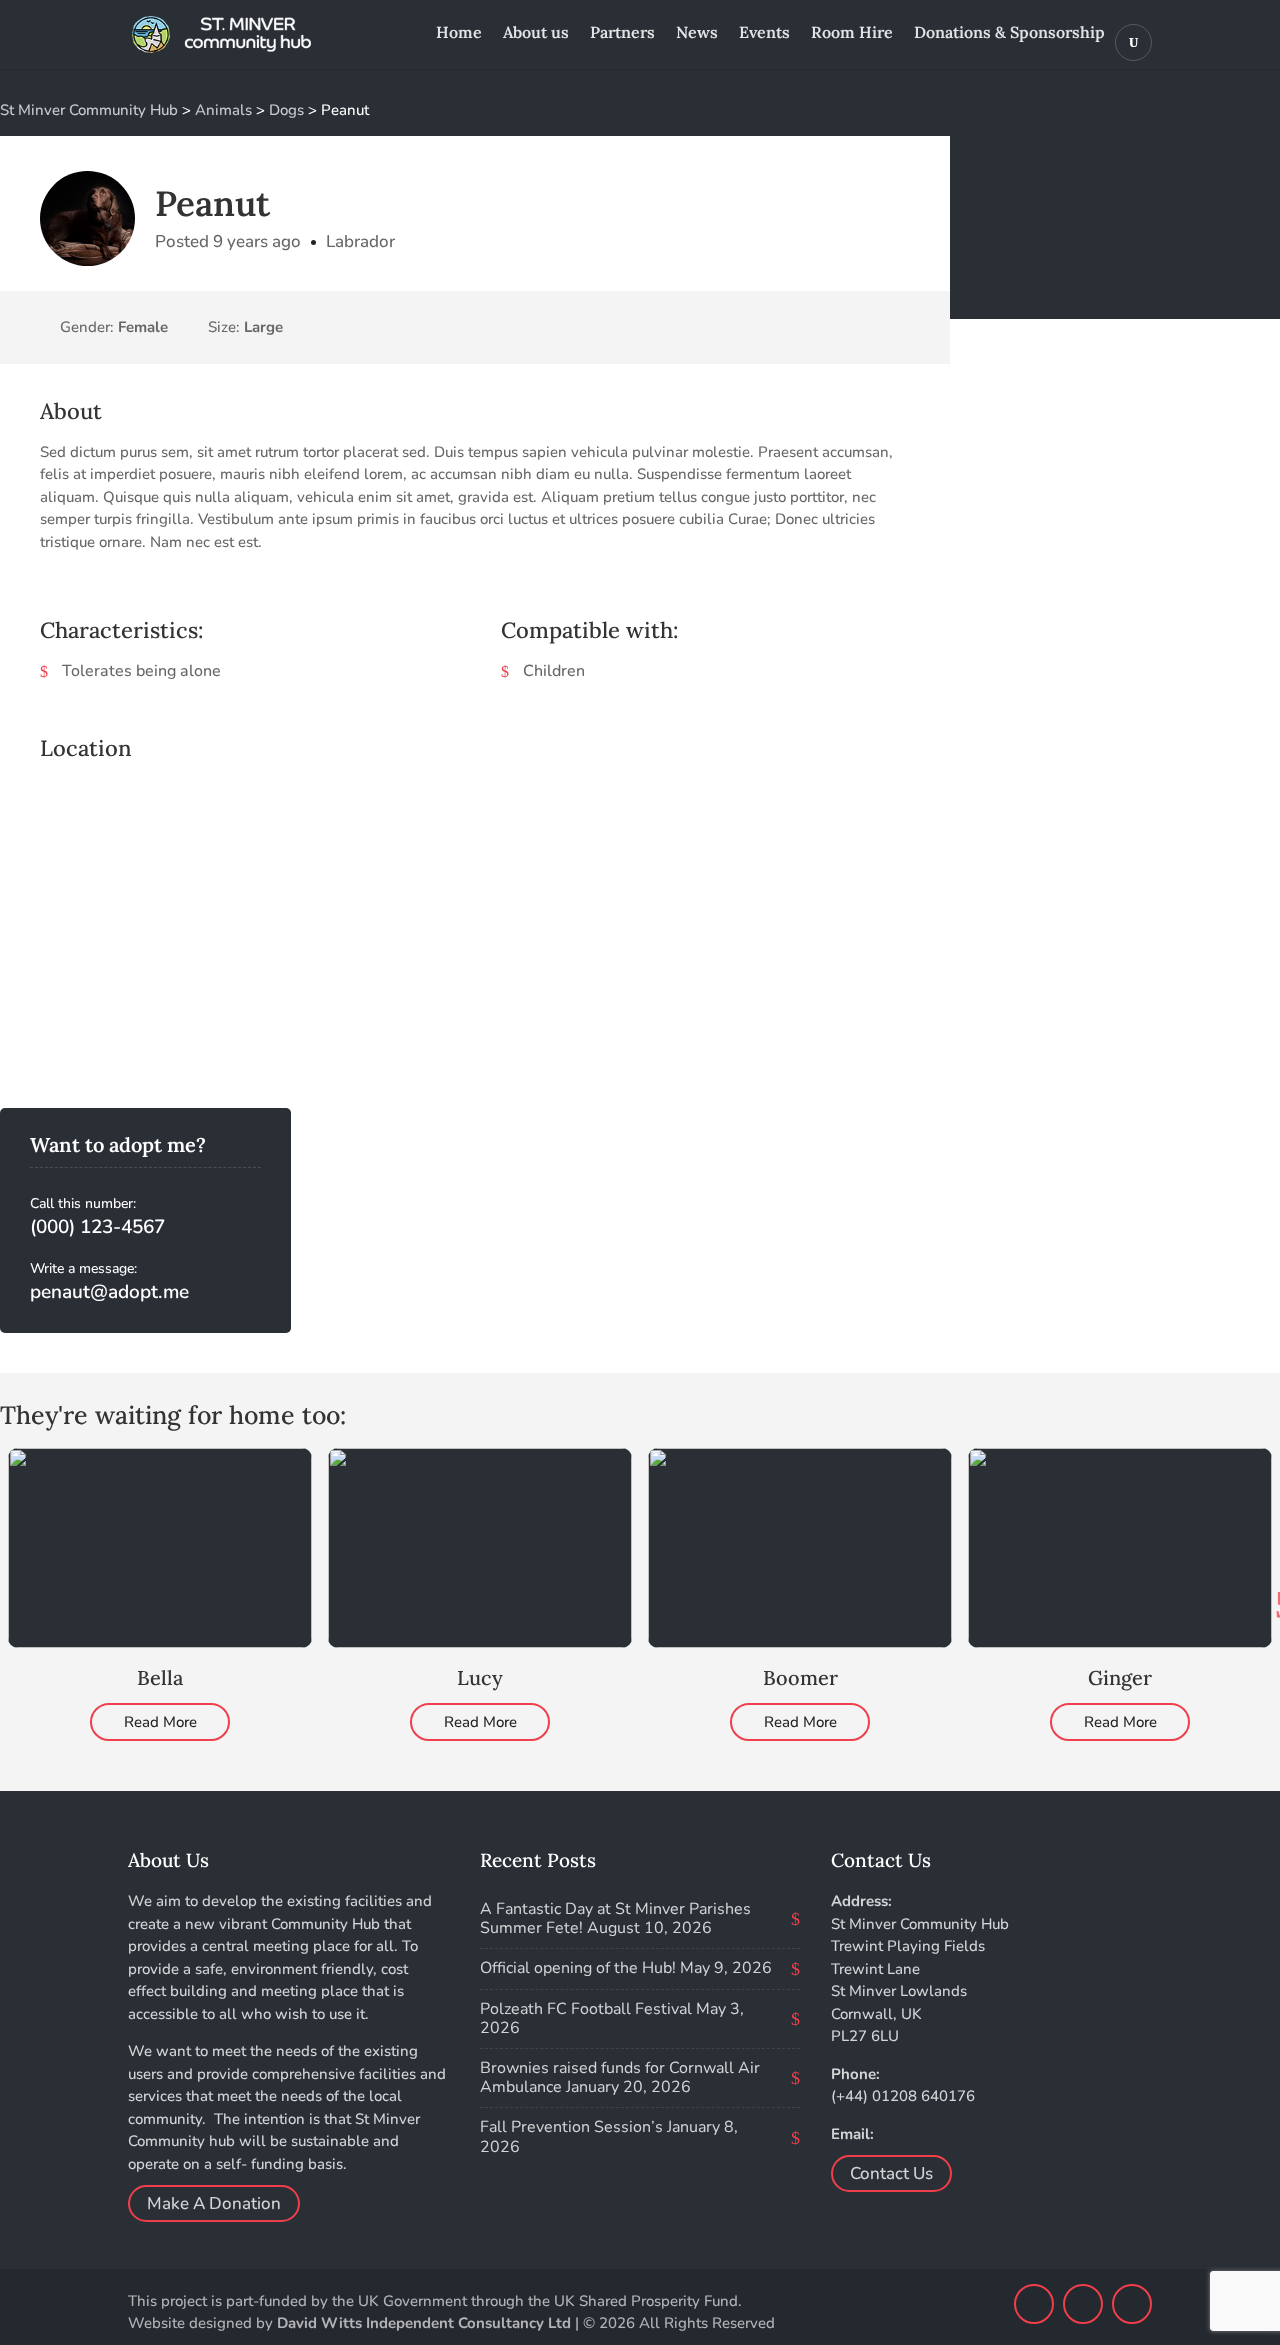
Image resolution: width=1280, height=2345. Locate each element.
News (697, 33)
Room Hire (852, 33)
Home (459, 33)
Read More (160, 1722)
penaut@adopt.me (109, 1292)
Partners (622, 33)
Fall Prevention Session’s (571, 2127)
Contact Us (891, 2173)
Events (764, 33)
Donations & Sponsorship (1009, 33)
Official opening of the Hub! (578, 1968)
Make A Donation (214, 2203)
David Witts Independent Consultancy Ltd (424, 2323)
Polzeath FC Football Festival (586, 2009)
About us (536, 33)
